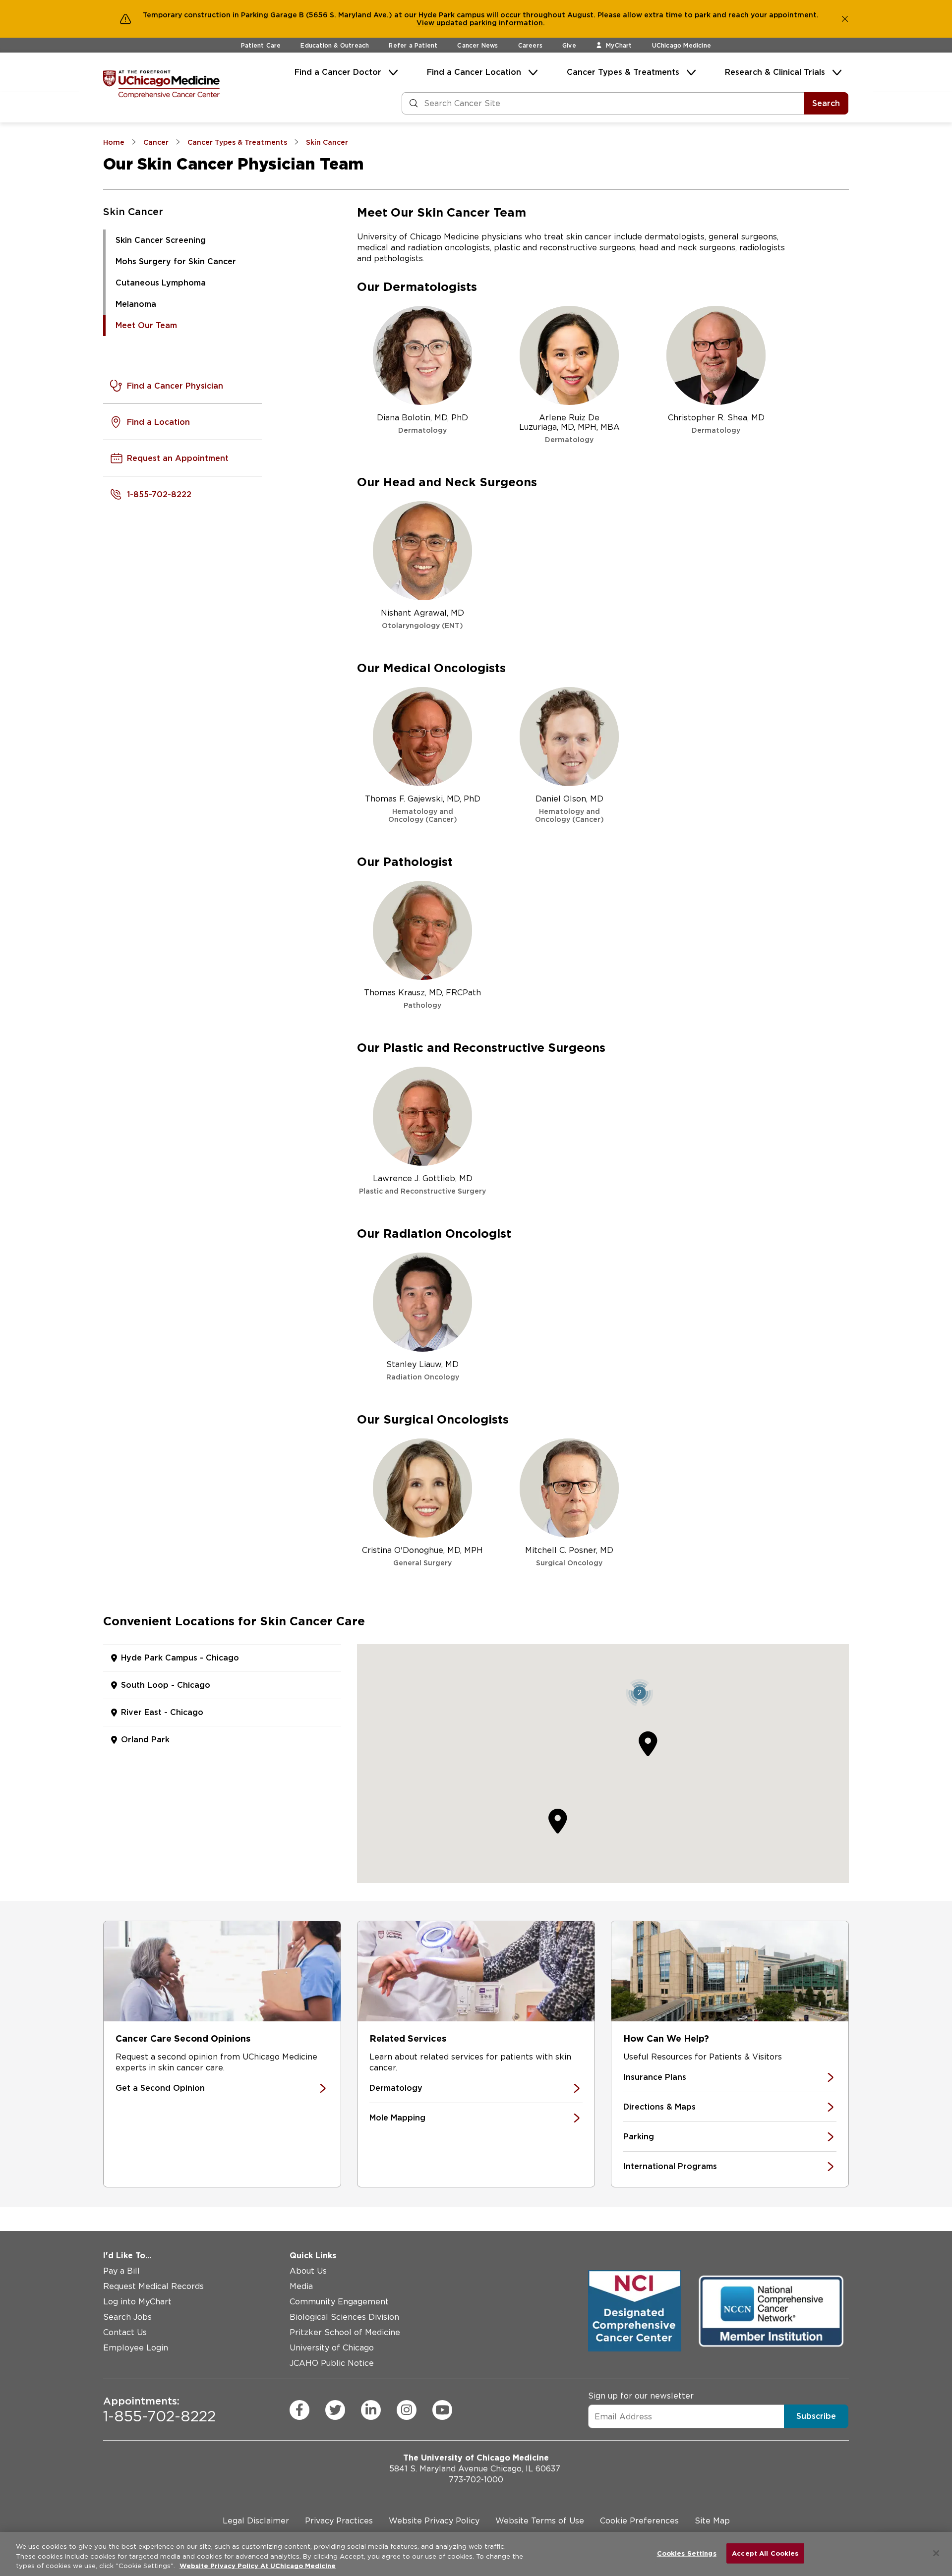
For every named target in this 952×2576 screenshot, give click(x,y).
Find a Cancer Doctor (338, 72)
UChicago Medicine (682, 45)
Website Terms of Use (540, 2521)
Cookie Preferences (639, 2521)
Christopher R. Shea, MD (716, 424)
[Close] (936, 2553)
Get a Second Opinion (160, 2088)
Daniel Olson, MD (569, 809)
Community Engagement (339, 2302)
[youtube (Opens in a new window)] (442, 2410)
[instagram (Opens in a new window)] (407, 2410)
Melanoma (136, 304)
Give (569, 45)
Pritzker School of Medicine (345, 2332)
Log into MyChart (137, 2302)
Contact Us (125, 2332)
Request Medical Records (153, 2286)
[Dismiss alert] (845, 19)
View (426, 23)
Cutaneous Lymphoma (161, 283)
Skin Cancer (133, 212)
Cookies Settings (687, 2553)
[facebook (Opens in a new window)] (299, 2410)
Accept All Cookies (765, 2553)
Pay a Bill (121, 2271)
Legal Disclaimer (256, 2521)
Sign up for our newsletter (641, 2396)
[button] (639, 1692)
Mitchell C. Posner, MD (569, 1556)
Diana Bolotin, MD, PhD (422, 424)
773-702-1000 (476, 2480)
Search (826, 103)
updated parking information (490, 23)
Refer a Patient (413, 45)
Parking (639, 2137)
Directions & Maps (659, 2107)
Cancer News (477, 45)
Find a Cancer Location (474, 72)
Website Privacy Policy (434, 2521)
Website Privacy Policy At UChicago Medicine (258, 2566)
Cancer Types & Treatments (623, 72)
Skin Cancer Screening (161, 240)
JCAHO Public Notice (332, 2363)
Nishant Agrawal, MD (422, 619)
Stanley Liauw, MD (423, 1370)
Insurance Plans (655, 2077)
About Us (308, 2271)
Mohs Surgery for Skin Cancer (176, 261)
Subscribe (816, 2416)
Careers (530, 45)
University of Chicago (332, 2348)
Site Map (712, 2521)
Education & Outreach (335, 45)
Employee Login (136, 2348)
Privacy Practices (339, 2521)
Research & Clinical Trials (775, 72)
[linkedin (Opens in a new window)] (371, 2410)
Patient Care (261, 45)
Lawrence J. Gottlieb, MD (422, 1184)
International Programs (670, 2166)
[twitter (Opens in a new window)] (335, 2410)
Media (301, 2286)
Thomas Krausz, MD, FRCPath (422, 999)
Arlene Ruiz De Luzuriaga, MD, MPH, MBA (569, 428)
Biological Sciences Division (344, 2317)
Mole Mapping (397, 2118)
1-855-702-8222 (159, 2410)
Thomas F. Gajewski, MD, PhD (423, 809)
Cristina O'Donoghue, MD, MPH (422, 1556)
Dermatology (396, 2088)
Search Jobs (127, 2317)
